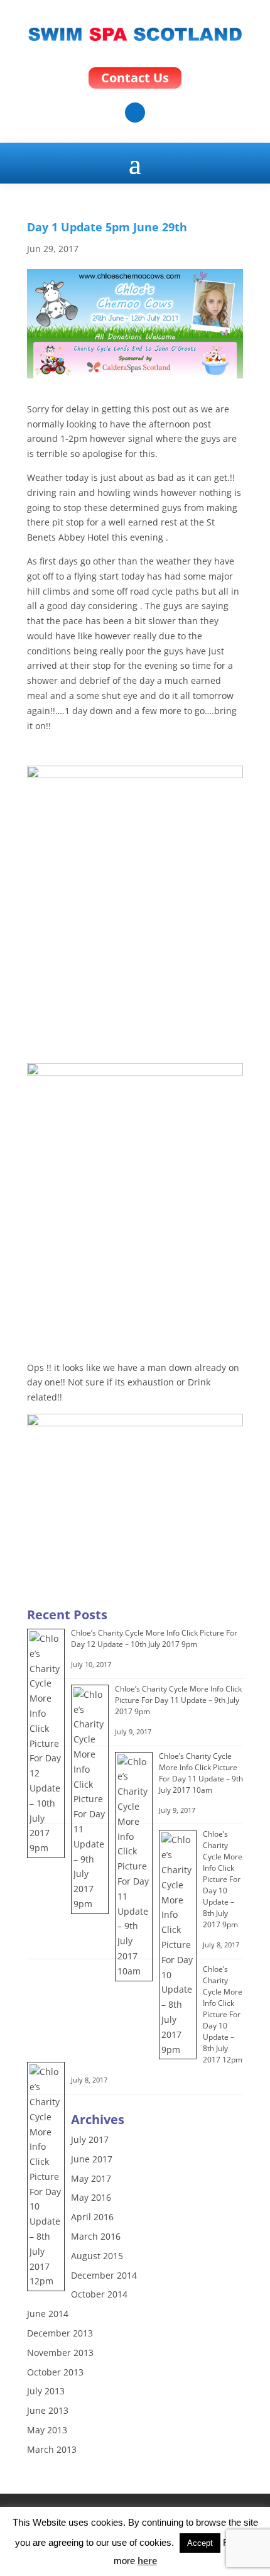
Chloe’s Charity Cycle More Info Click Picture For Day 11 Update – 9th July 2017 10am (201, 1773)
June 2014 (48, 2314)
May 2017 (91, 2178)
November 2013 (60, 2353)
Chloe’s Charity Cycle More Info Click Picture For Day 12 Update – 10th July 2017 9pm (154, 1638)
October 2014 (99, 2294)
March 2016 (96, 2236)
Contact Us (135, 78)
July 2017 (90, 2139)
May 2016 (91, 2197)
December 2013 (60, 2333)
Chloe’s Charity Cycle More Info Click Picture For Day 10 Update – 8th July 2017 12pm (223, 2014)
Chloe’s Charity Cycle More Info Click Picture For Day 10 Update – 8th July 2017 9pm (223, 1879)
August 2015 (97, 2256)
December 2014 (104, 2275)
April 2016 (92, 2217)
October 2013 (55, 2372)
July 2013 (46, 2391)
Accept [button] (200, 2543)
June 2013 (48, 2410)
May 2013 (47, 2430)
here (147, 2561)
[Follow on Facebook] (135, 113)
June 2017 (92, 2159)
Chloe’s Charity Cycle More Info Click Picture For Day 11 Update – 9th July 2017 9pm (178, 1700)
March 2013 (52, 2449)
